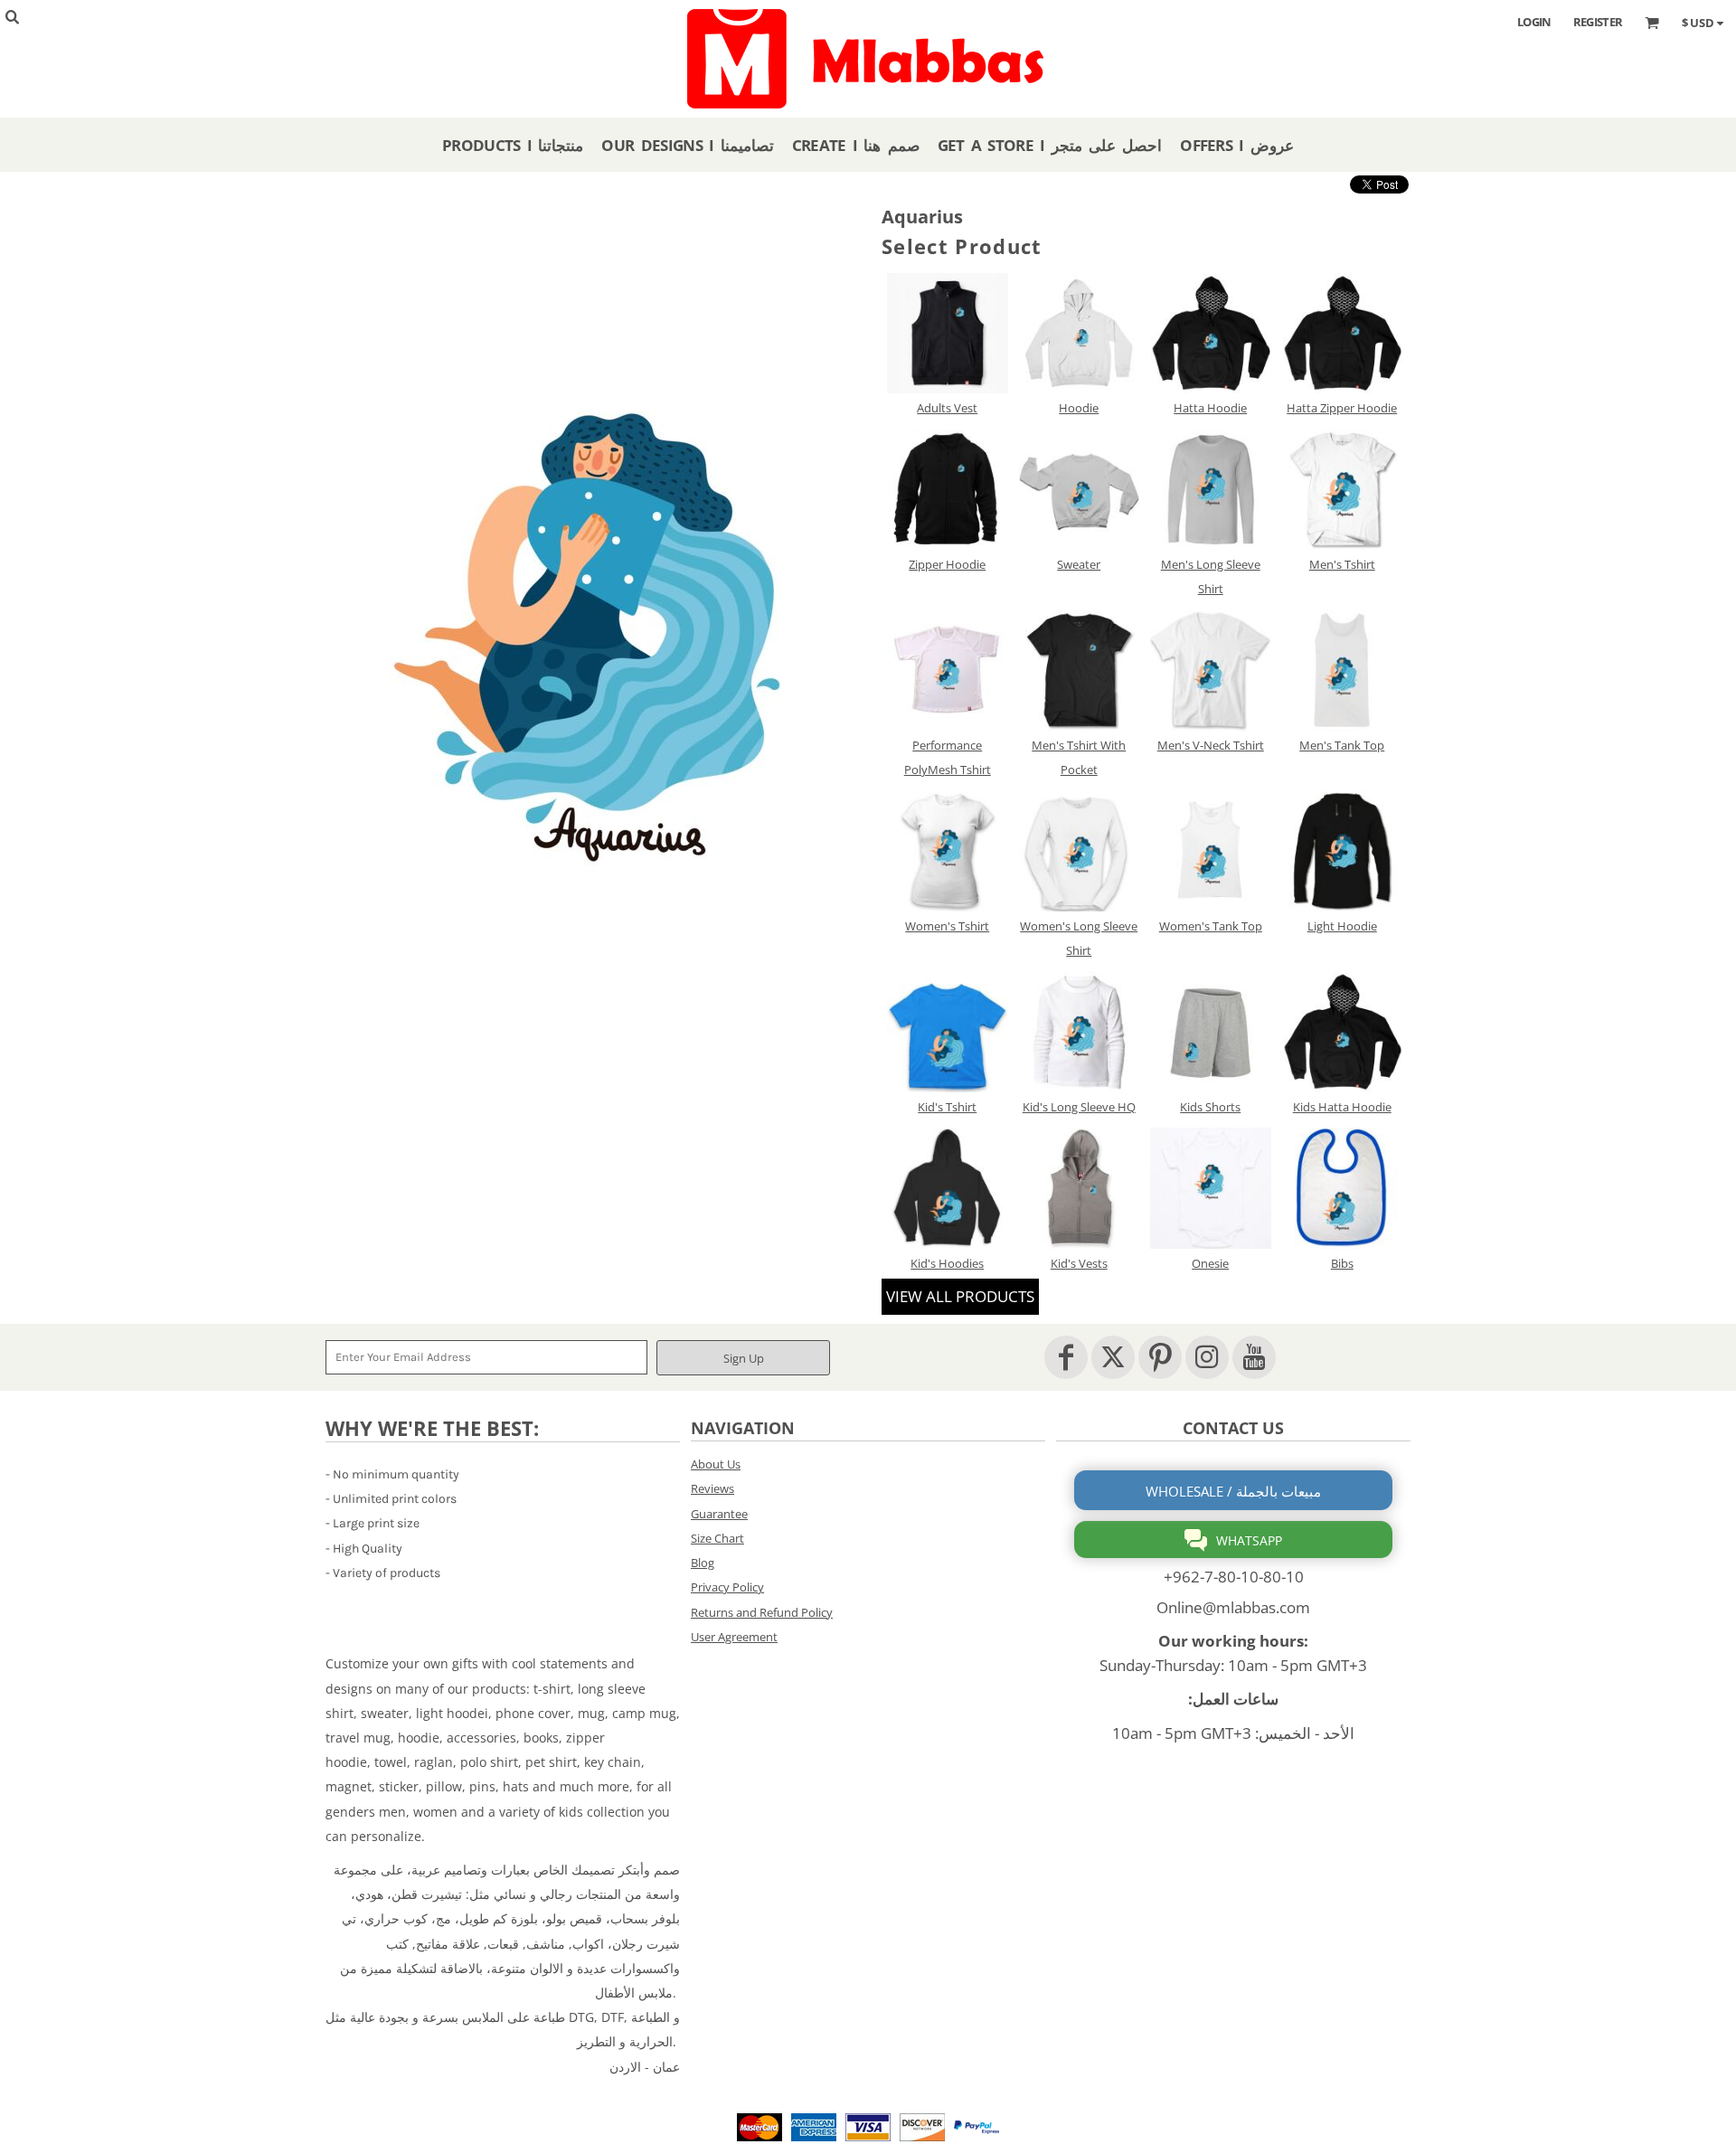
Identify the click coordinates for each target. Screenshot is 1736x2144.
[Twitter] (1113, 1357)
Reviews (712, 1488)
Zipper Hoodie (947, 564)
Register (1598, 22)
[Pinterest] (1160, 1357)
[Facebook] (1066, 1357)
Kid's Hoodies (947, 1263)
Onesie (1210, 1263)
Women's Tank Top (1211, 926)
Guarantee (719, 1514)
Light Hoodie (1342, 926)
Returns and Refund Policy (762, 1612)
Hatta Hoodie (1210, 408)
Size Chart (717, 1538)
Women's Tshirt (947, 926)
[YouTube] (1254, 1357)
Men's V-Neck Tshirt (1211, 745)
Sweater (1079, 564)
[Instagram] (1207, 1357)
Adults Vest (947, 408)
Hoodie (1079, 408)
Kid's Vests (1079, 1263)
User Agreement (734, 1637)
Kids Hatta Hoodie (1342, 1107)
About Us (716, 1464)
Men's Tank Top (1342, 745)
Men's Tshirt (1342, 564)
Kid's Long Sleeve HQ (1079, 1107)
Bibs (1342, 1263)
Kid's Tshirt (947, 1107)
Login (1534, 22)
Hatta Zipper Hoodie (1342, 408)
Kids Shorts (1210, 1107)
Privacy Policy (727, 1587)
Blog (703, 1563)
